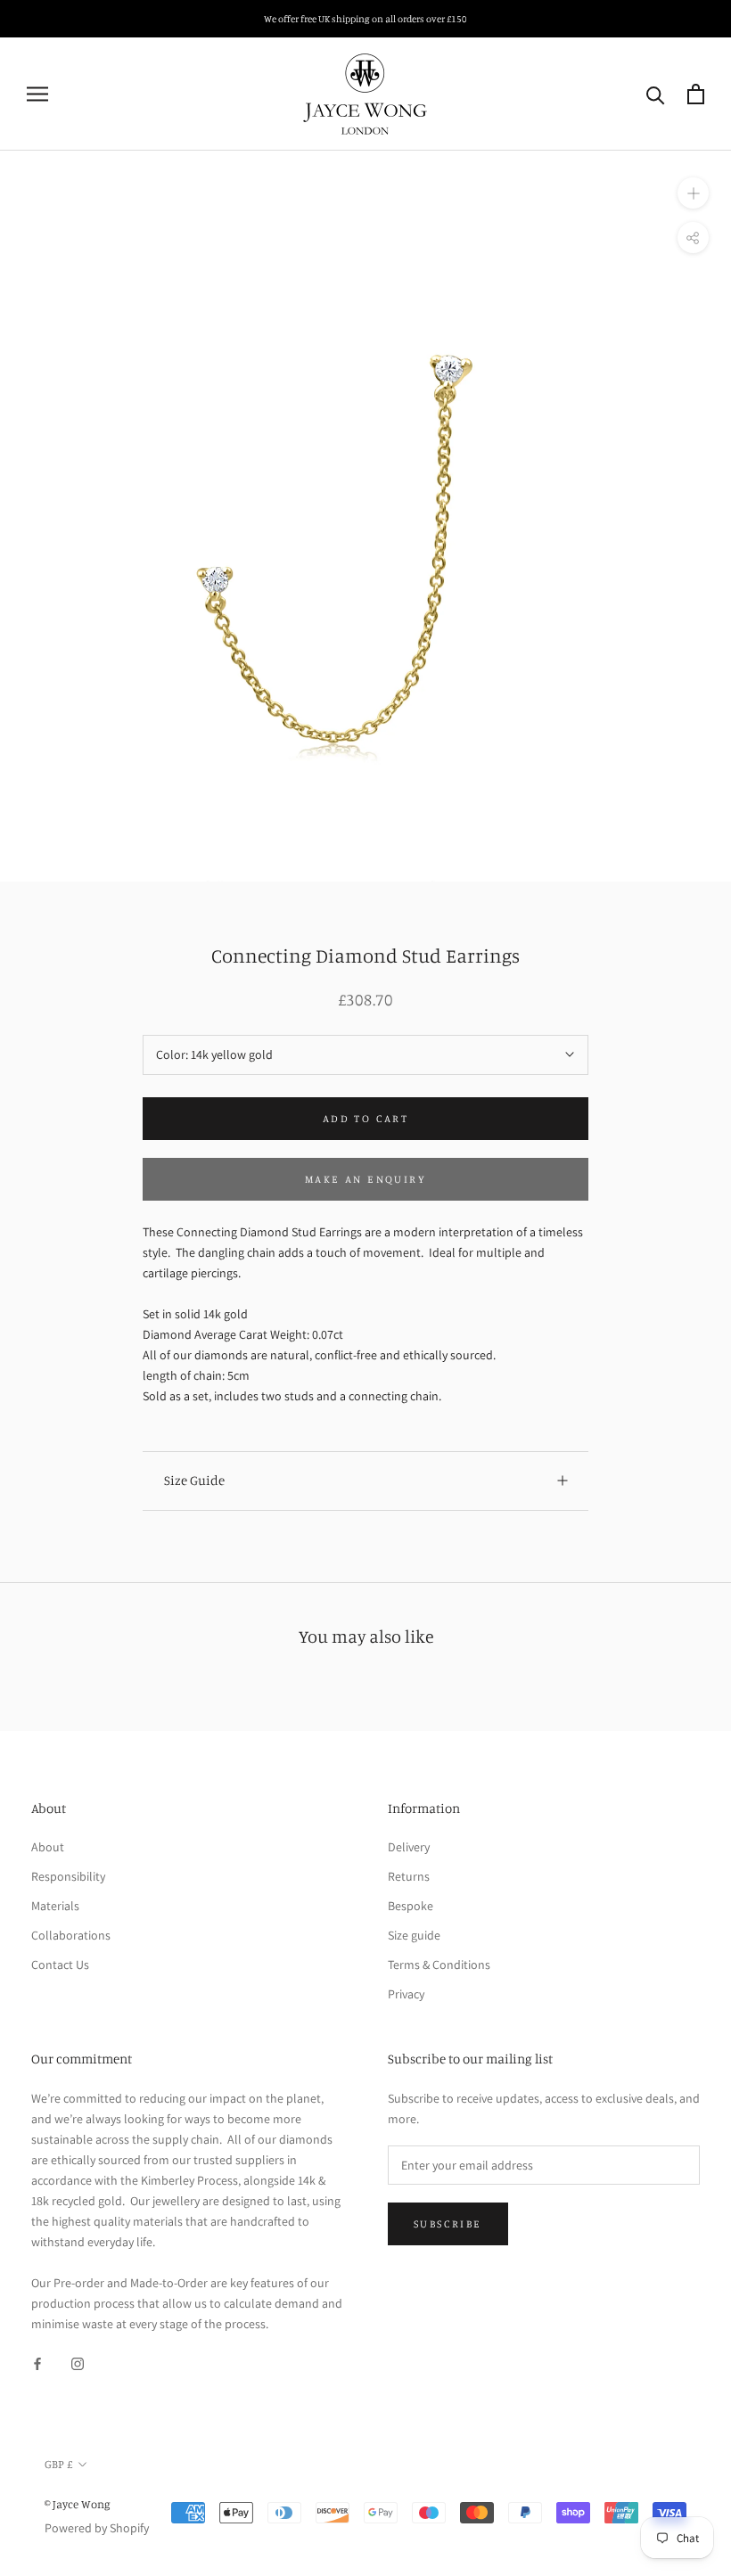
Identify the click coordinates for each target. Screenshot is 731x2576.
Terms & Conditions (439, 1965)
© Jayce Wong (78, 2504)
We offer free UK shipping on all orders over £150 (365, 19)
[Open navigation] (37, 94)
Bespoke (411, 1906)
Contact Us (60, 1965)
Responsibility (68, 1876)
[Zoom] (693, 193)
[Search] (656, 94)
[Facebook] (37, 2363)
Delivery (409, 1847)
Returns (409, 1876)
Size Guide (194, 1480)
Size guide (414, 1935)
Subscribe (448, 2223)
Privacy (406, 1994)
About (48, 1847)
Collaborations (71, 1935)
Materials (55, 1906)
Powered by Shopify (97, 2528)
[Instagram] (78, 2363)
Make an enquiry (365, 1179)
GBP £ (58, 2464)
